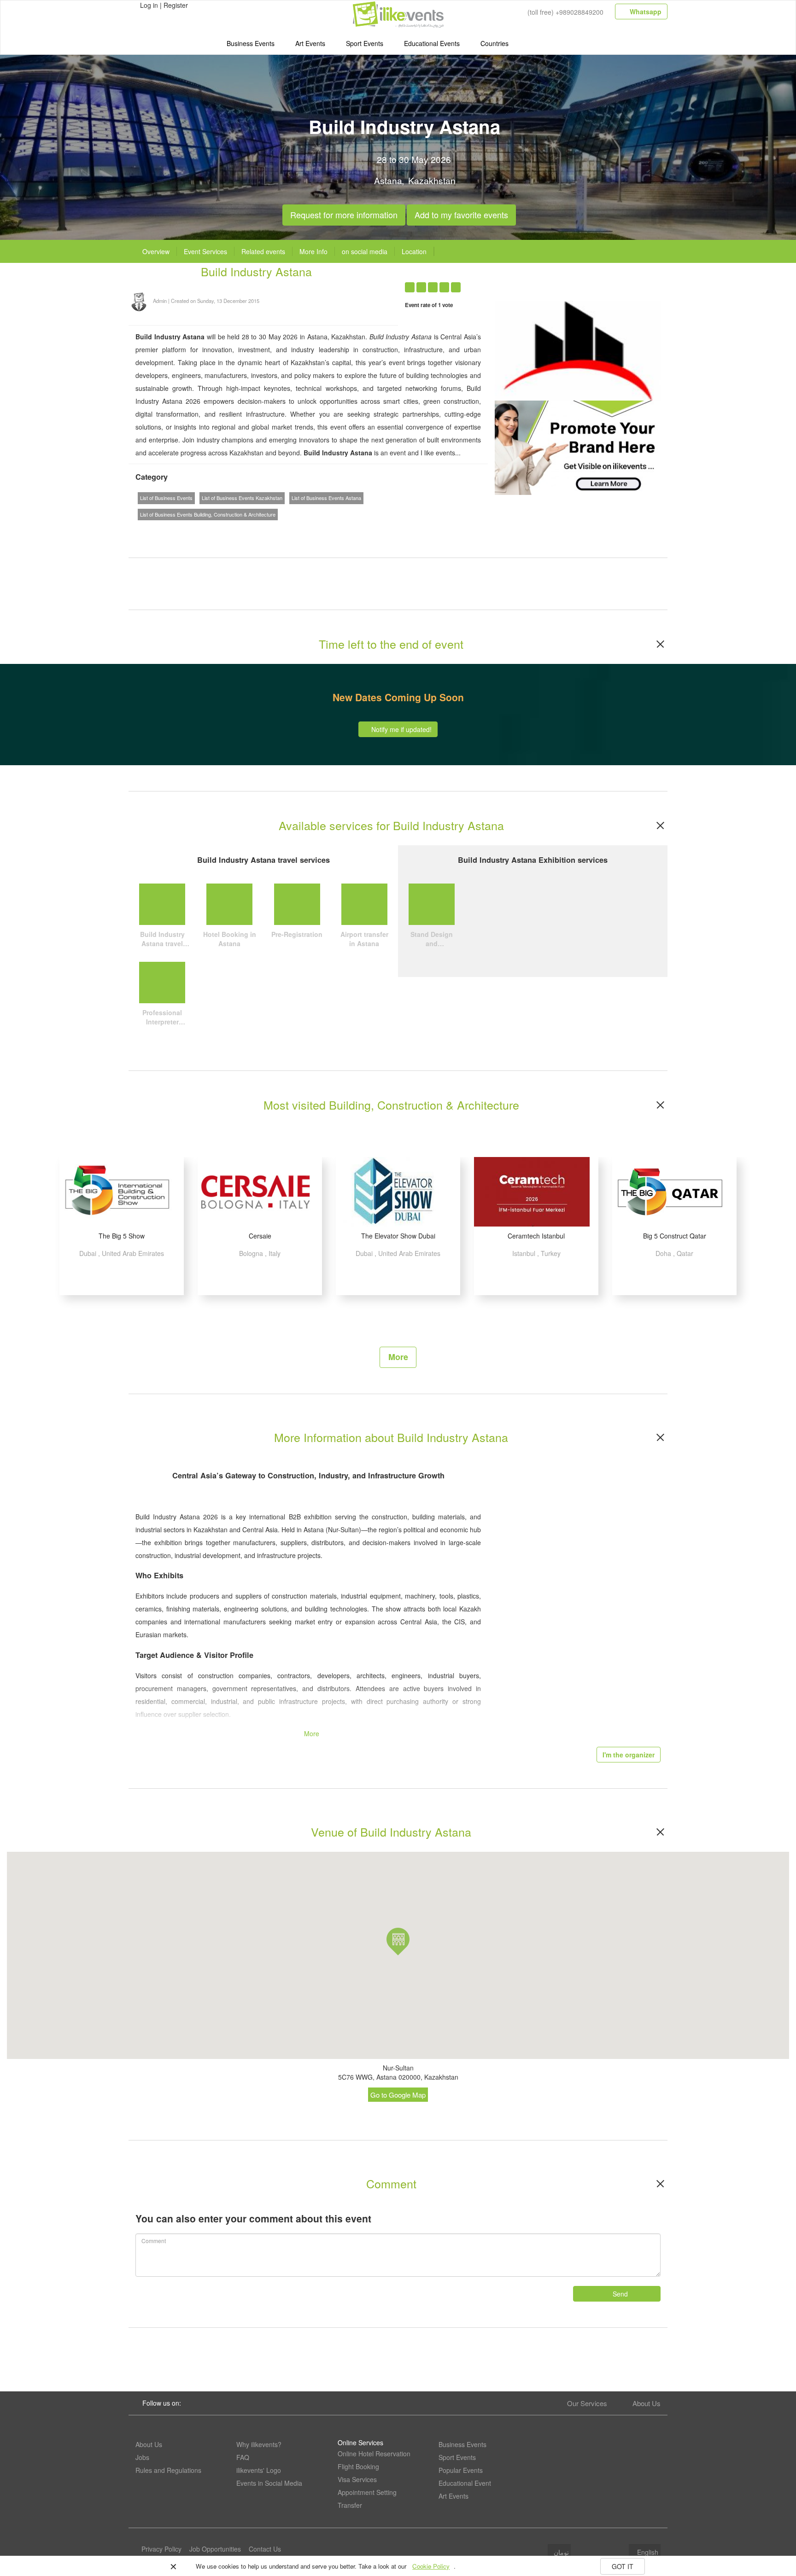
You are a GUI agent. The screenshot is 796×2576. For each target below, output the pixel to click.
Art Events (310, 43)
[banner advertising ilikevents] (578, 447)
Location (414, 251)
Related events (263, 251)
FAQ (243, 2457)
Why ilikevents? (259, 2444)
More (398, 1357)
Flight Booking (358, 2466)
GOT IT (623, 2566)
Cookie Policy (431, 2566)
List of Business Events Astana (326, 498)
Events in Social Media (269, 2483)
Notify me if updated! (401, 729)
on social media (365, 251)
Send (619, 2294)
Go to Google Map (398, 2095)
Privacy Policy (161, 2549)
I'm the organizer (629, 1755)
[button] (398, 1942)
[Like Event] (602, 282)
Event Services (205, 251)
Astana (388, 180)
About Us (647, 2403)
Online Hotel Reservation (374, 2454)
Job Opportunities (215, 2549)
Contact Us (265, 2549)
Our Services (587, 2403)
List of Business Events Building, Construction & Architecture (208, 514)
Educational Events (432, 43)
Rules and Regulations (168, 2470)
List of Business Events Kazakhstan (242, 498)
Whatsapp (645, 12)
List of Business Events (166, 498)
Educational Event (465, 2483)
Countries (495, 43)
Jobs (142, 2457)
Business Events (251, 43)
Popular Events (461, 2470)
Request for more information (344, 212)
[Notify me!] (584, 282)
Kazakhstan (432, 180)
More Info (313, 251)
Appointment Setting (367, 2492)
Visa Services (357, 2479)
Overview (156, 251)
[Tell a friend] (620, 282)
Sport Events (365, 43)
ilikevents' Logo (259, 2470)
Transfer (350, 2505)
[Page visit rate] (566, 282)
